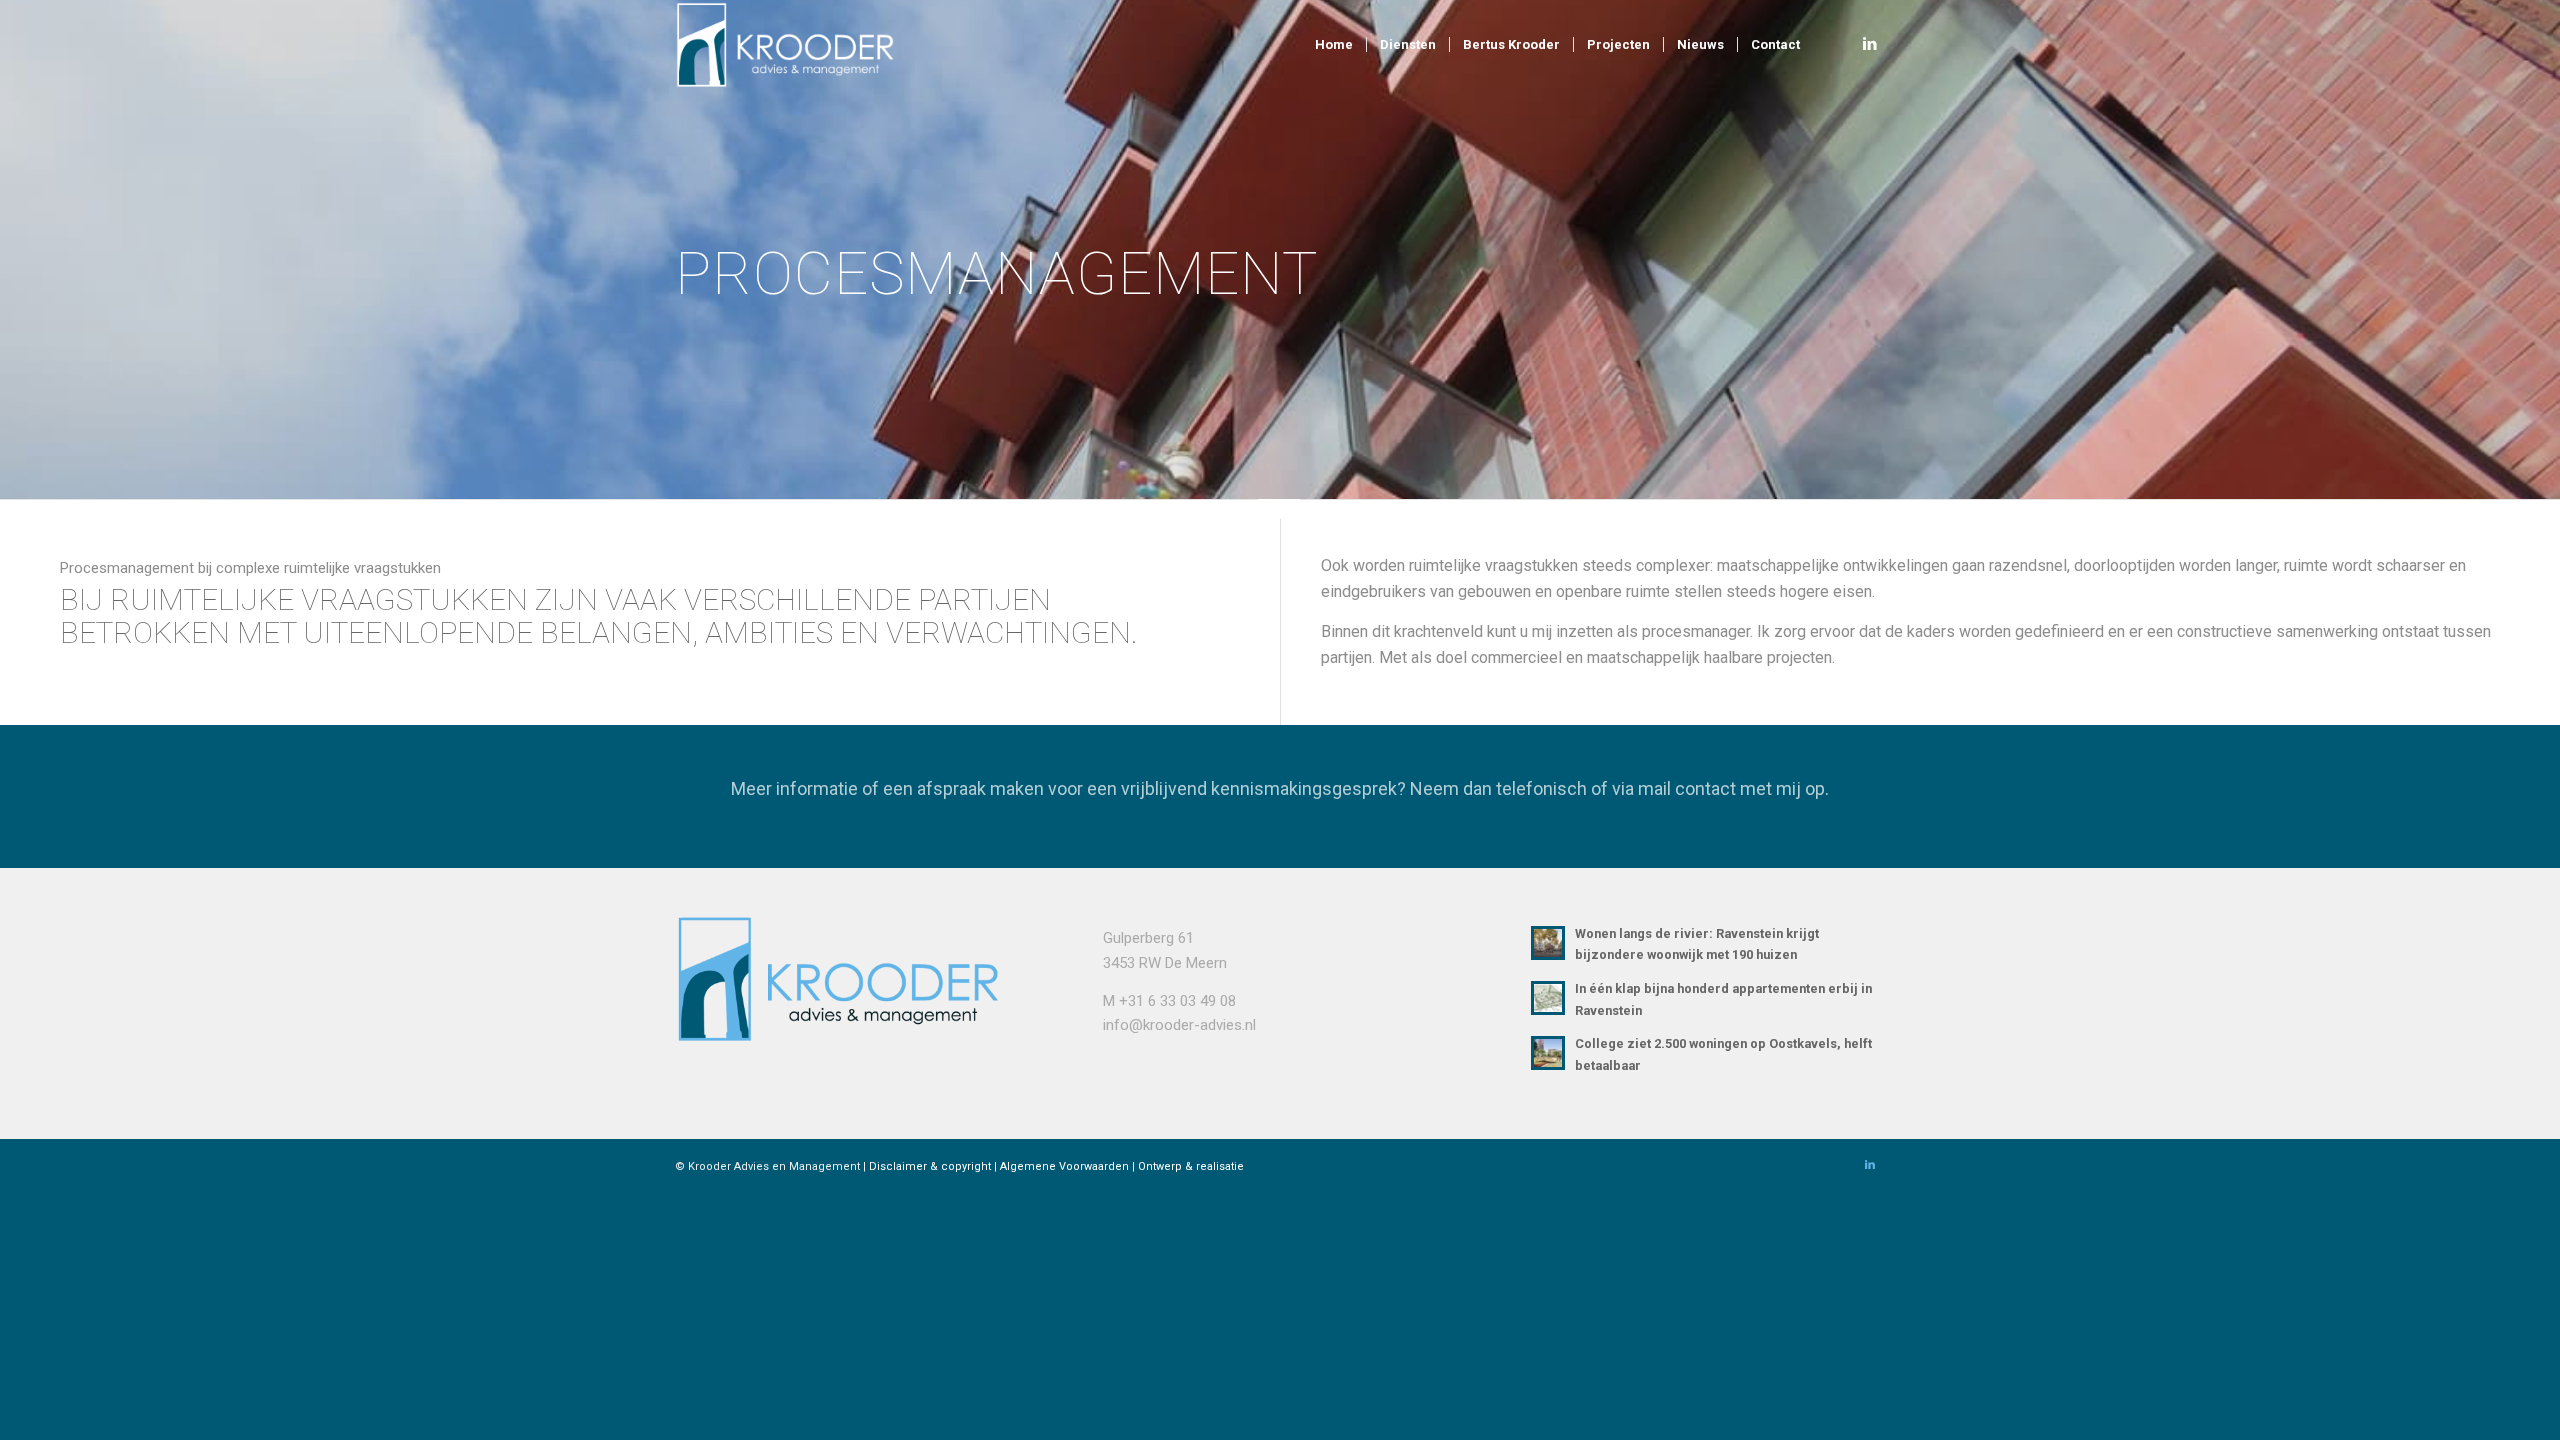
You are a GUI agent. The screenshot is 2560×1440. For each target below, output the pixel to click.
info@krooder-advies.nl (1179, 1025)
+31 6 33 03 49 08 (1177, 1001)
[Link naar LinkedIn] (1870, 44)
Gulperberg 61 (1148, 938)
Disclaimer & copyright (930, 1166)
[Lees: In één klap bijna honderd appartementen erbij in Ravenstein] (1548, 998)
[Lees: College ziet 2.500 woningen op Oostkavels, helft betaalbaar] (1548, 1053)
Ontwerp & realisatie (1191, 1166)
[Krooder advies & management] (795, 45)
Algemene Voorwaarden (1064, 1166)
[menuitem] (1334, 45)
